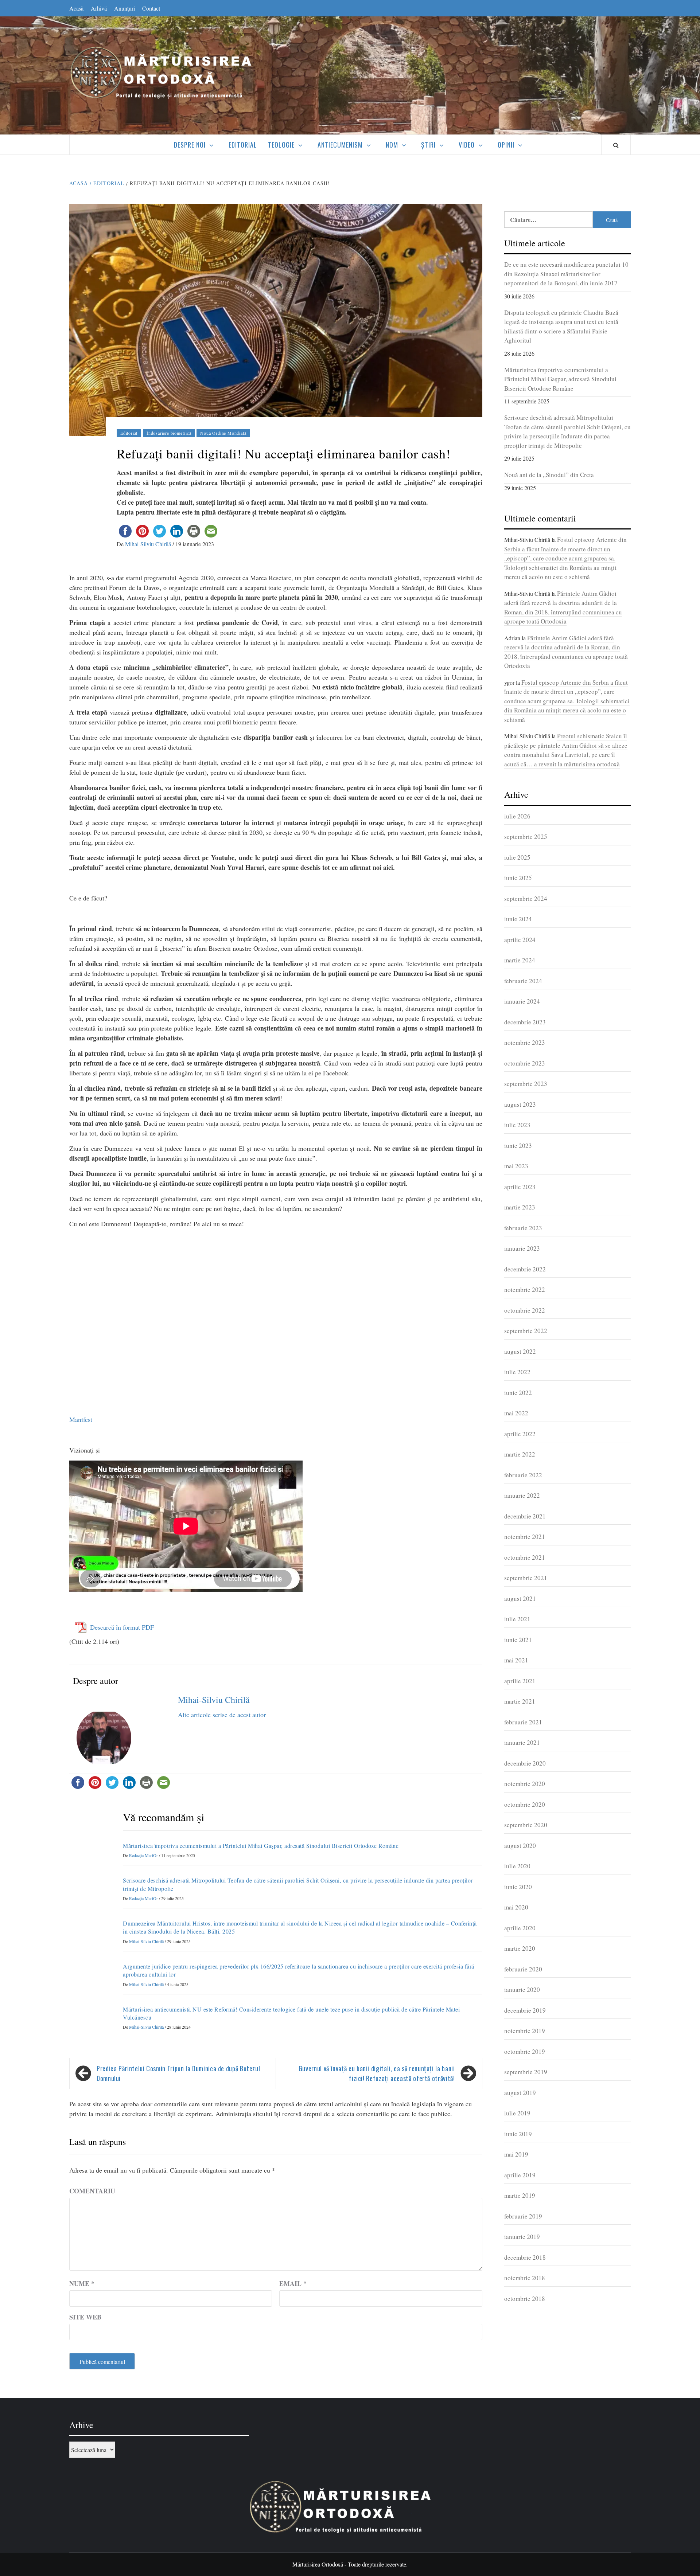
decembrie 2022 (525, 1269)
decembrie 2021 (525, 1516)
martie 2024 (520, 960)
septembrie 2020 (526, 1825)
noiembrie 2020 (525, 1784)
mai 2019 (516, 2154)
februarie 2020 (523, 1969)
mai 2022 (516, 1413)
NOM (392, 145)
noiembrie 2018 (525, 2278)
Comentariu (92, 2191)
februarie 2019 (523, 2216)
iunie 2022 (518, 1393)
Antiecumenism (340, 145)
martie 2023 (520, 1207)
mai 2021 (516, 1660)
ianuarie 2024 (522, 1001)
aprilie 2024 (520, 940)
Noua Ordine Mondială (223, 433)
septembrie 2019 (526, 2072)
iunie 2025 (518, 878)
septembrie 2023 (526, 1084)
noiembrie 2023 (525, 1042)
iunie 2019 (518, 2134)
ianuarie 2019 (522, 2237)
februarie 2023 (523, 1228)
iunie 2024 (518, 919)
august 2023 (520, 1104)
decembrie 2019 (525, 2010)
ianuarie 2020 (522, 1989)
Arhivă (99, 8)
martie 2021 (520, 1701)
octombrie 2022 (525, 1310)
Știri (428, 145)
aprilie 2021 (520, 1681)
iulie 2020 (517, 1866)
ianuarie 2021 (522, 1742)
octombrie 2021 (525, 1557)
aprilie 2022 (520, 1434)
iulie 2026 (517, 816)
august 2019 (520, 2093)
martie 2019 (520, 2195)
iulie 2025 (517, 857)
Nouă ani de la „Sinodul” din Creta (549, 475)
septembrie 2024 (526, 898)
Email (293, 2283)
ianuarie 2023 (522, 1248)
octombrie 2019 (525, 2051)
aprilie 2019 (520, 2175)
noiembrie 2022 (525, 1289)
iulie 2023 (517, 1125)
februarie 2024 (523, 981)
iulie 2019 (517, 2113)
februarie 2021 (523, 1722)
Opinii (506, 145)
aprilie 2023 (520, 1187)
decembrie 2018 (525, 2257)
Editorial (243, 145)
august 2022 (520, 1351)
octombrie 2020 (525, 1804)
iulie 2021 (517, 1619)
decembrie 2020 (525, 1763)
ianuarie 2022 (522, 1495)
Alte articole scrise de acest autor (222, 1715)
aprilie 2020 (520, 1928)
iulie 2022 (517, 1372)
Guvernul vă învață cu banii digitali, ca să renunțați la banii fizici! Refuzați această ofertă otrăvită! (377, 2073)
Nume (82, 2283)
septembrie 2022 (526, 1331)
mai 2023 (516, 1166)
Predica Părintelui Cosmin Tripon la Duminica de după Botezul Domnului (178, 2073)
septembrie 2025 (526, 836)
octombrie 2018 (525, 2299)
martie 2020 (520, 1948)
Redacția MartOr (144, 1855)
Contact (151, 8)
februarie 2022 (523, 1475)
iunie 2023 (518, 1146)
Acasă (76, 8)
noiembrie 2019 (525, 2031)
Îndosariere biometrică (169, 433)
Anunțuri (125, 8)
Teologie (281, 145)
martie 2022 (520, 1454)
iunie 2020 (518, 1887)
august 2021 (520, 1598)
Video (467, 145)
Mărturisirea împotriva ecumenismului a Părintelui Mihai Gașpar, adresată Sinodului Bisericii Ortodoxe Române (261, 1846)
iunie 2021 (518, 1640)
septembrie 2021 (526, 1578)
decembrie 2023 (525, 1022)
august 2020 (520, 1846)
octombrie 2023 (525, 1063)
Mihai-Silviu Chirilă (149, 544)
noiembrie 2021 (525, 1537)
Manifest (81, 1419)
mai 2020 (516, 1907)
